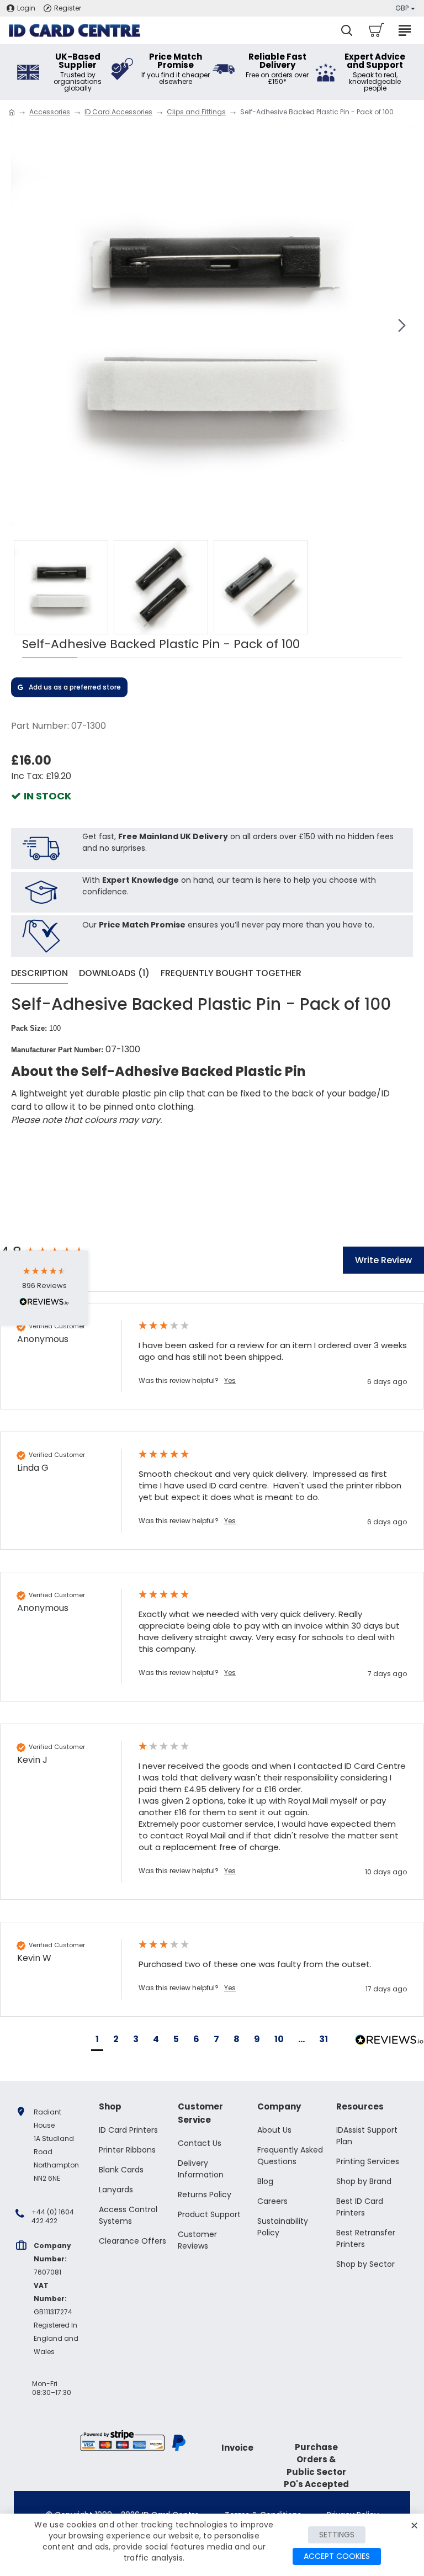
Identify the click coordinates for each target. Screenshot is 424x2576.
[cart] (376, 30)
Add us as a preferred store (75, 687)
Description (39, 974)
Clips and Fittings (196, 112)
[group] (212, 1356)
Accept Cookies (337, 2556)
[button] (22, 325)
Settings (337, 2535)
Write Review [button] (383, 1260)
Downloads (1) (114, 974)
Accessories (50, 112)
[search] (347, 30)
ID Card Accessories (118, 112)
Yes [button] (230, 1381)
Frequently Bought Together (231, 974)
